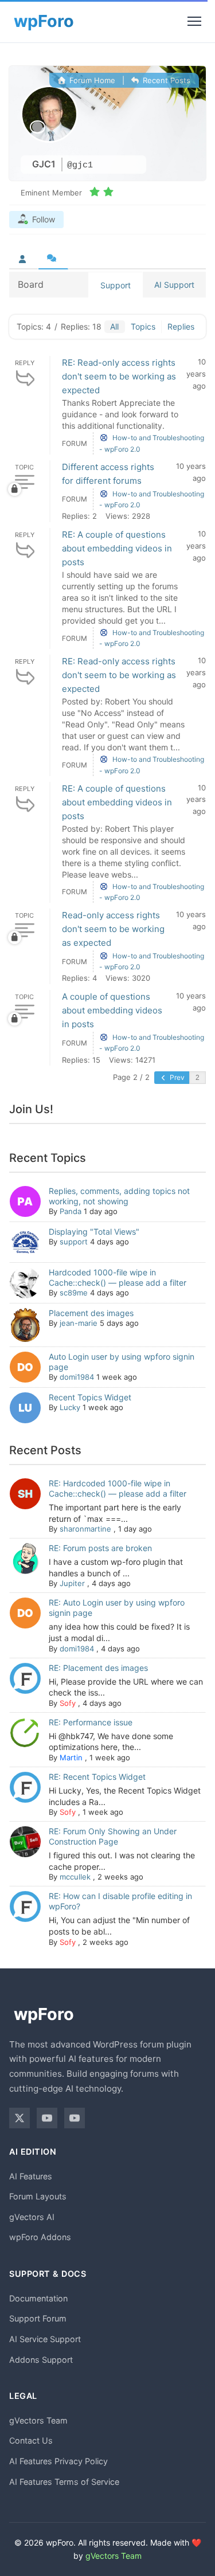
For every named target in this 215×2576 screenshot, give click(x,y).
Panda (71, 1211)
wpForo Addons (40, 2237)
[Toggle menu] (194, 21)
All (114, 326)
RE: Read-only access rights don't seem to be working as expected (119, 376)
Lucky (70, 1407)
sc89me (74, 1293)
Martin (71, 1757)
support (74, 1242)
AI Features (31, 2176)
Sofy (68, 1703)
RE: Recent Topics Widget (97, 1777)
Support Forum (38, 2318)
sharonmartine (85, 1529)
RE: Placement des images (98, 1668)
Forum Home (91, 80)
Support (116, 285)
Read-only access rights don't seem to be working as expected (113, 929)
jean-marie (79, 1323)
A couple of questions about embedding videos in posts (112, 1010)
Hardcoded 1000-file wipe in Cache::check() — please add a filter (118, 1277)
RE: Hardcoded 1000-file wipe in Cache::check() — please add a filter (118, 1488)
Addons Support (41, 2360)
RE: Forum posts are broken (100, 1548)
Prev (176, 1077)
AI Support (174, 285)
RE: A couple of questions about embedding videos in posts (117, 548)
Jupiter (72, 1583)
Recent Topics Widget (90, 1397)
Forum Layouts (38, 2196)
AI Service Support (45, 2339)
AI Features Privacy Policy (58, 2461)
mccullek (75, 1877)
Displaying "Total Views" (94, 1232)
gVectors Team (38, 2420)
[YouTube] (47, 2118)
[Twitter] (19, 2118)
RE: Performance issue (91, 1722)
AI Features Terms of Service (64, 2482)
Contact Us (31, 2440)
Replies (181, 326)
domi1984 (77, 1377)
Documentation (38, 2298)
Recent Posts (165, 80)
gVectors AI (32, 2217)
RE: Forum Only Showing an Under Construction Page (113, 1836)
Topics (143, 326)
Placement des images (91, 1313)
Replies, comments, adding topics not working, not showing (119, 1196)
